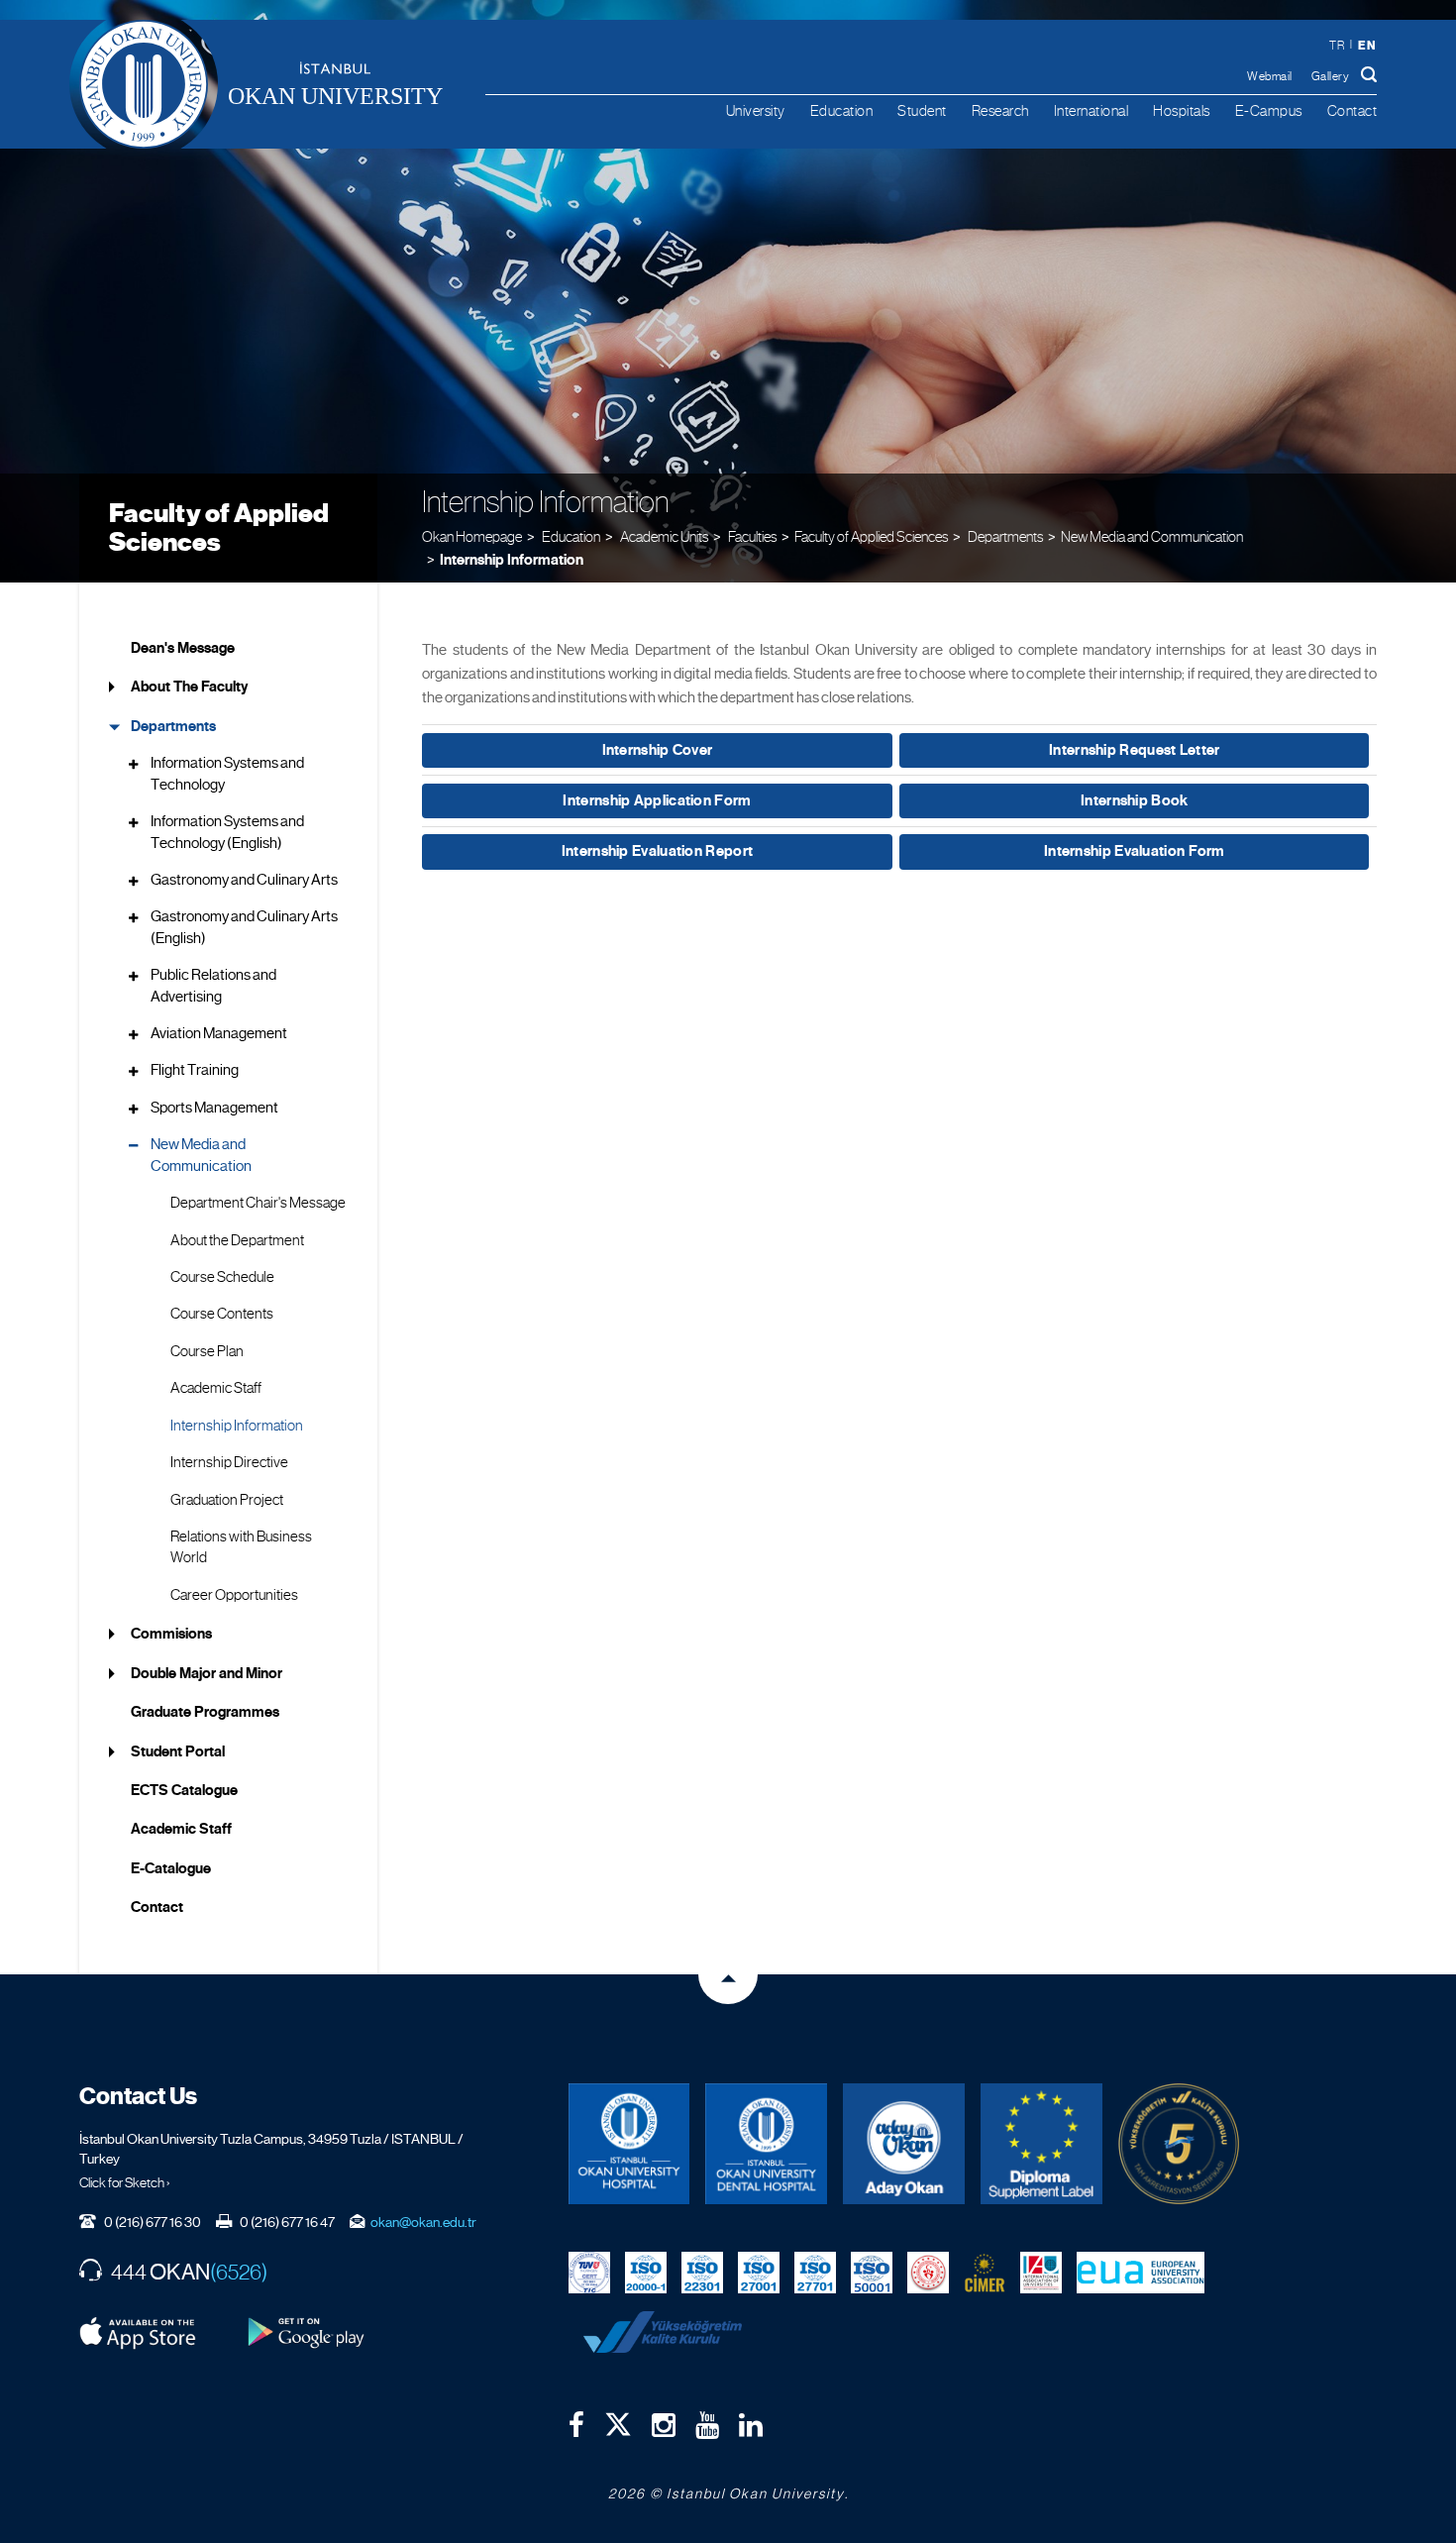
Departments (173, 726)
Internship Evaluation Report (657, 851)
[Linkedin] (751, 2425)
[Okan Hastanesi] (629, 2144)
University (756, 110)
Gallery (1331, 76)
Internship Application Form (657, 800)
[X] (618, 2419)
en (1367, 45)
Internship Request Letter (1135, 750)
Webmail (1270, 76)
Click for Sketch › (125, 2182)
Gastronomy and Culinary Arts (244, 880)
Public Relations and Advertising (213, 985)
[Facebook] (576, 2425)
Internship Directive (229, 1462)
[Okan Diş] (766, 2144)
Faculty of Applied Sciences (219, 528)
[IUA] (1041, 2271)
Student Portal (178, 1751)
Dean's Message (183, 648)
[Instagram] (664, 2425)
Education (842, 110)
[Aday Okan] (904, 2144)
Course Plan (207, 1351)
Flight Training (195, 1070)
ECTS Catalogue (184, 1790)
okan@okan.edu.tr (423, 2222)
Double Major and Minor (207, 1673)
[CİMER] (985, 2271)
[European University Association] (1141, 2271)
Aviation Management (219, 1033)
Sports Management (214, 1108)
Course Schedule (222, 1277)
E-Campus (1269, 110)
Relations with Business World (241, 1547)
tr (1337, 46)
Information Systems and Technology (227, 773)
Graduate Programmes (205, 1712)
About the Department (237, 1240)
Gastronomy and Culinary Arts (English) (244, 927)
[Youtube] (707, 2425)
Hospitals (1182, 110)
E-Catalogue (171, 1868)
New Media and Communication (1152, 536)
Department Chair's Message (258, 1203)
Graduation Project (227, 1500)
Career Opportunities (234, 1595)
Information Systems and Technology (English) (227, 832)
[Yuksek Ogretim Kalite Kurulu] (1179, 2144)
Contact (1352, 110)
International (1092, 110)
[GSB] (928, 2271)
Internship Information (512, 560)
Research (1000, 110)
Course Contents (222, 1314)
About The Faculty (189, 687)
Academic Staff (216, 1388)
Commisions (171, 1634)
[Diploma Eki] (1041, 2144)
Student (922, 110)
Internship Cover (658, 750)
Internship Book (1135, 800)
